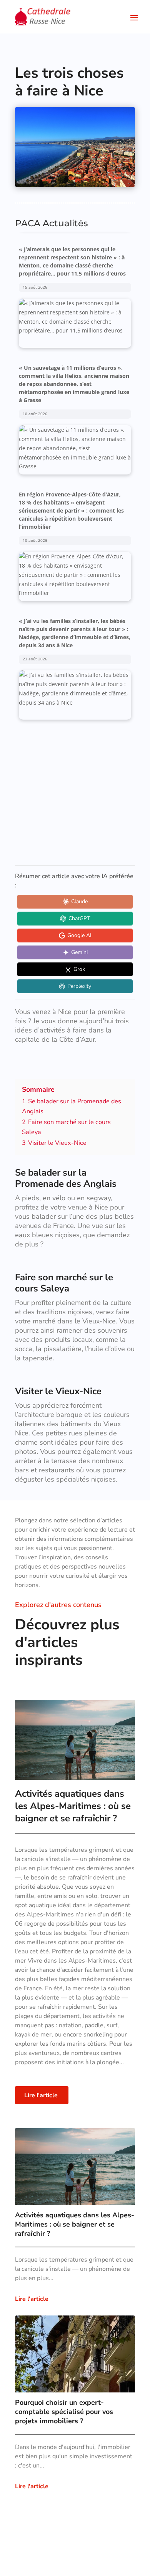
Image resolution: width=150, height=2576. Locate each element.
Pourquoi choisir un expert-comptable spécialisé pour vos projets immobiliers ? (64, 2412)
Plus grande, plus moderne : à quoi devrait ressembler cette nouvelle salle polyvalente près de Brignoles (70, 738)
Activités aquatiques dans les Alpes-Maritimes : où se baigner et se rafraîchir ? (73, 1806)
